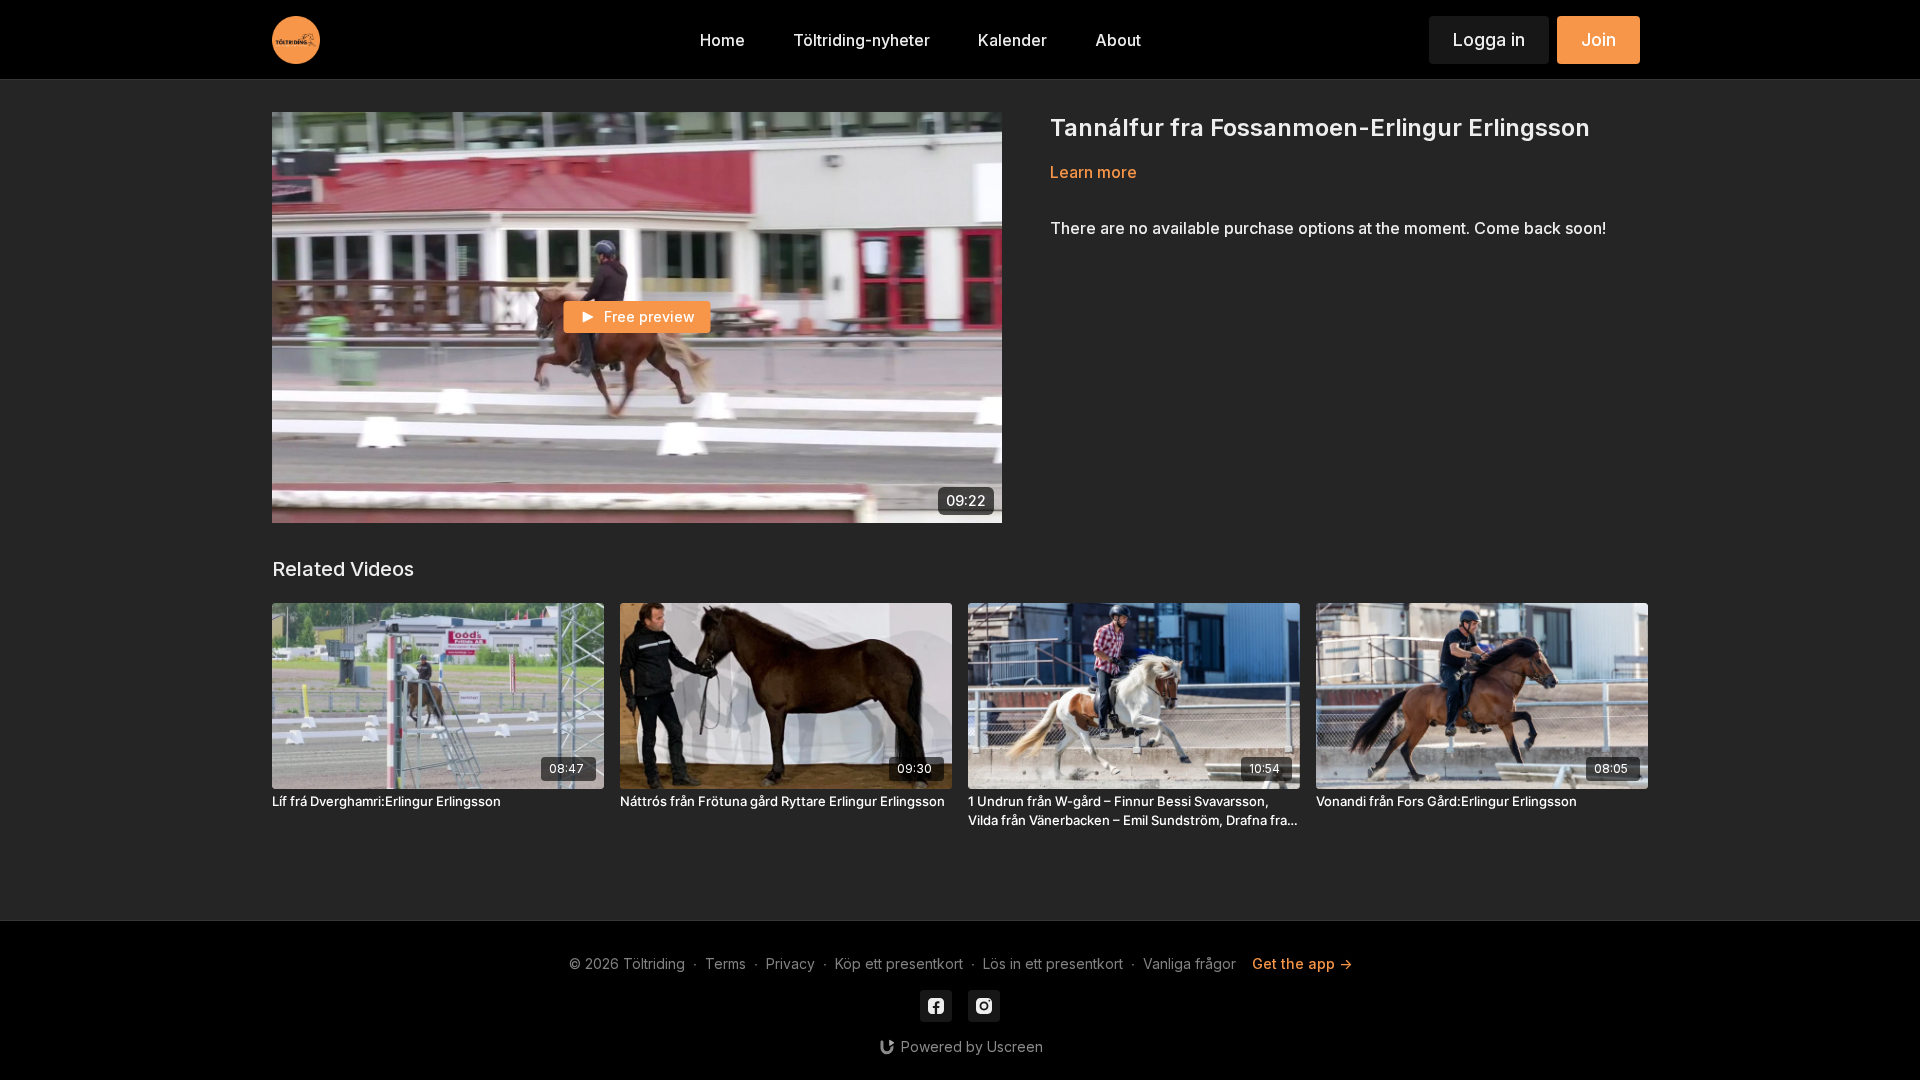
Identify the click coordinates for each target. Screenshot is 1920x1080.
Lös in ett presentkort (1053, 963)
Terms (725, 963)
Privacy (790, 963)
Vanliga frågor (1189, 963)
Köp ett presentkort (899, 963)
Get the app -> (1302, 963)
